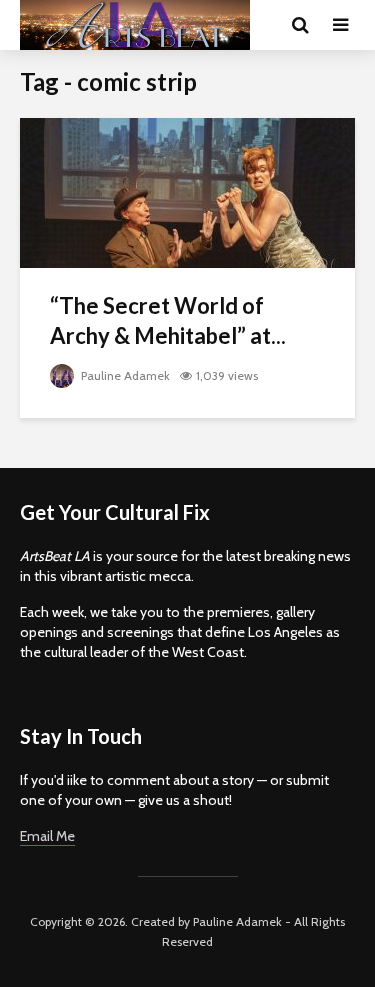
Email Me (47, 836)
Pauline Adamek (124, 375)
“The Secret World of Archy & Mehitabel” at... (168, 320)
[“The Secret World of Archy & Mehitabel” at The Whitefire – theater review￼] (187, 191)
